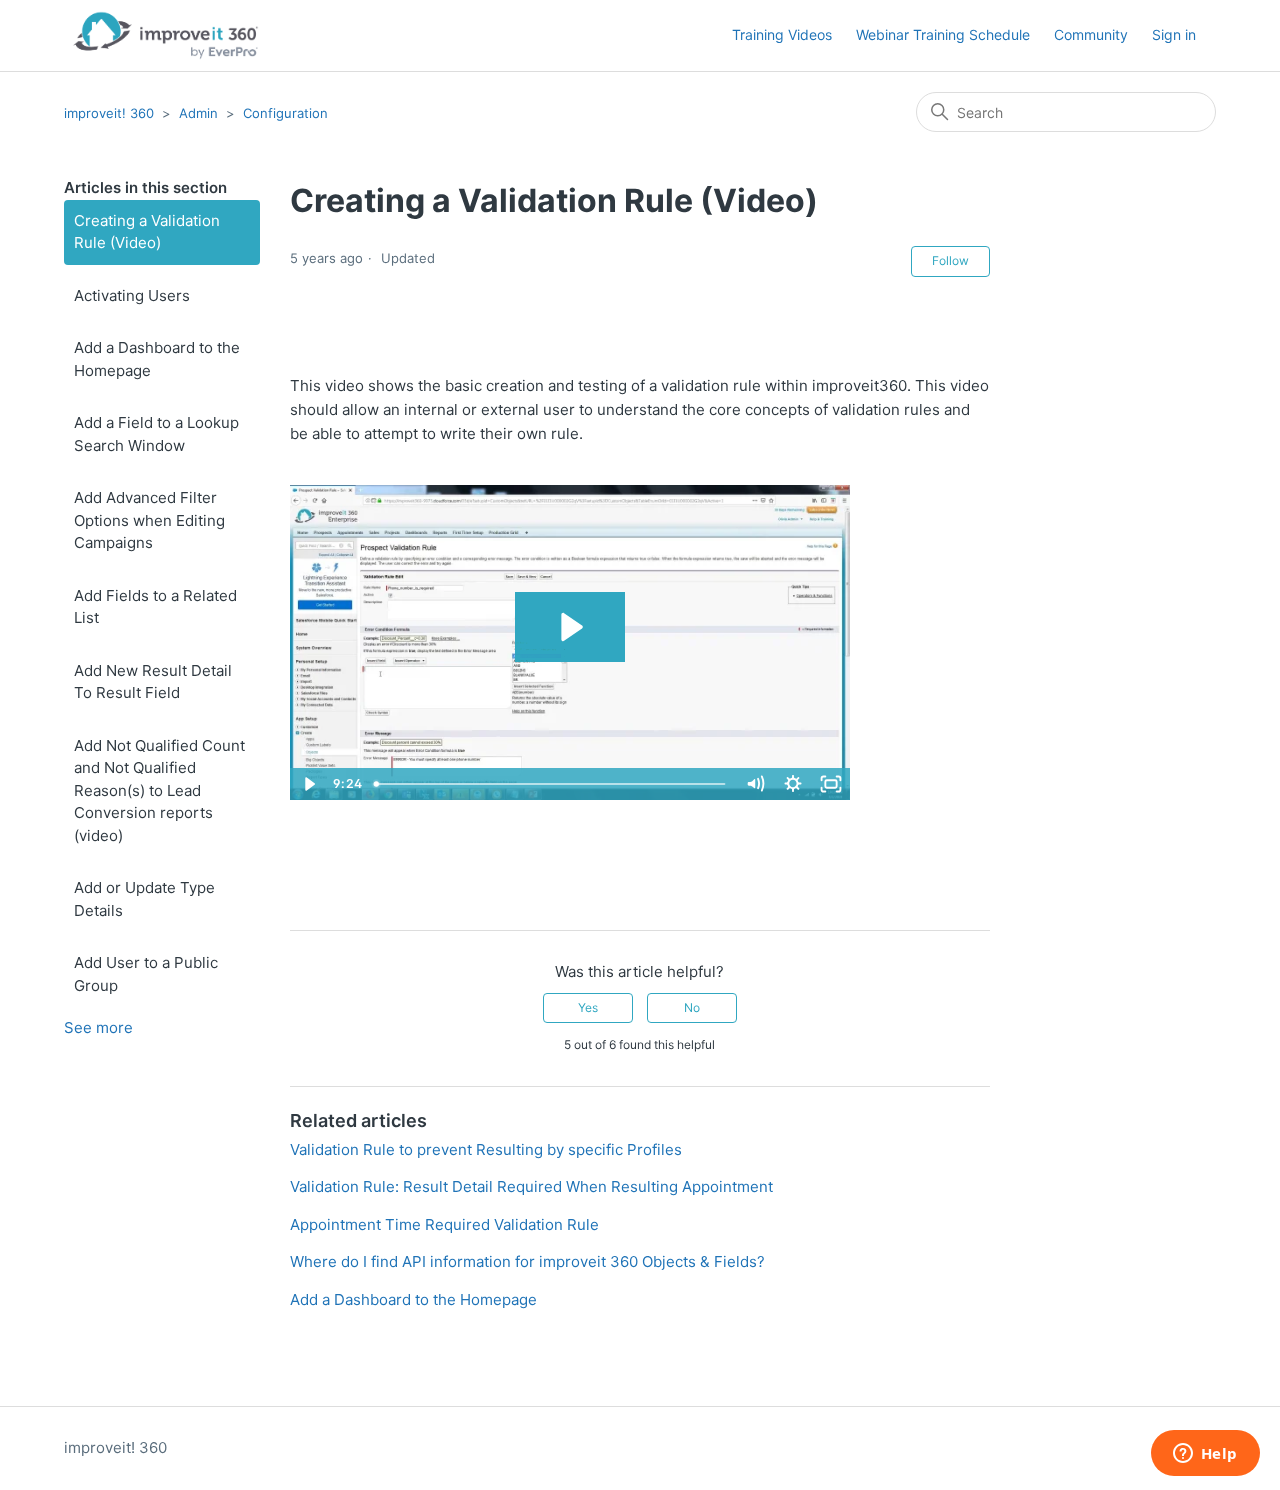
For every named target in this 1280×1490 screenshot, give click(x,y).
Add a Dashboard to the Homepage (157, 359)
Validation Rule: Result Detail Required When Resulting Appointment (531, 1186)
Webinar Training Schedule (943, 34)
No (692, 1007)
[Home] (165, 35)
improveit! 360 (109, 113)
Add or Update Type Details (144, 899)
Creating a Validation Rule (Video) (147, 232)
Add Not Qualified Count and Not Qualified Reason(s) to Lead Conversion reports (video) (159, 790)
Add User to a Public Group (146, 974)
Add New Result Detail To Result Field (153, 682)
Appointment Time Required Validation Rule (444, 1224)
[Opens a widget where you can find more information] (1205, 1455)
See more (98, 1027)
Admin (198, 113)
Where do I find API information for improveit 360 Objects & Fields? (527, 1261)
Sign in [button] (1174, 34)
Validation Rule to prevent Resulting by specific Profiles (486, 1149)
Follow (950, 260)
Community (1091, 34)
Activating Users (132, 295)
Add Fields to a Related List (155, 607)
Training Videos (782, 34)
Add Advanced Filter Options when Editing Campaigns (149, 520)
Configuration (285, 113)
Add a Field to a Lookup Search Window (156, 434)
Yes (588, 1007)
